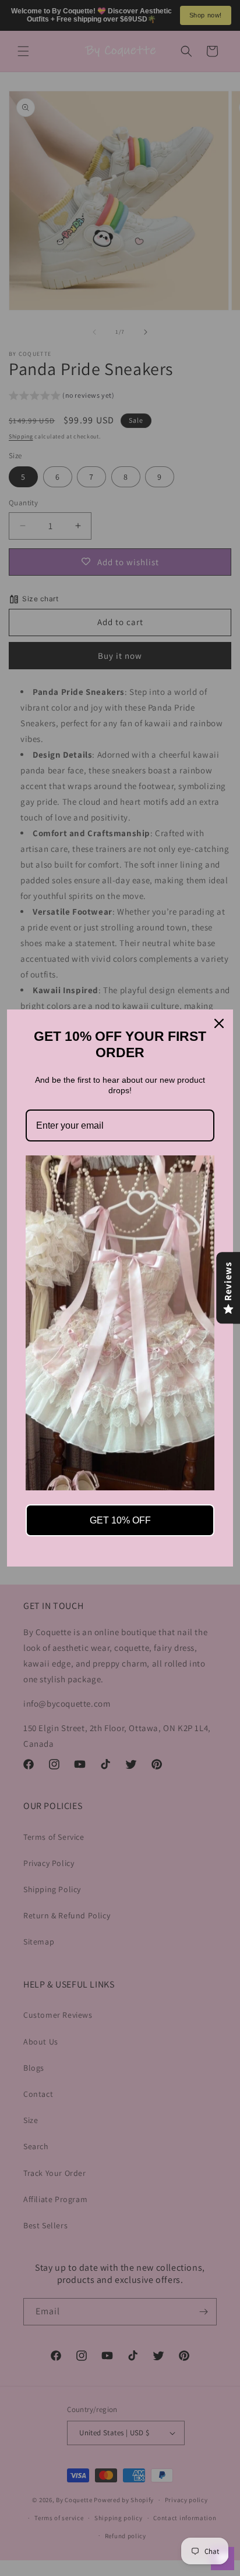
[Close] (219, 1023)
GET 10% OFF (120, 1520)
